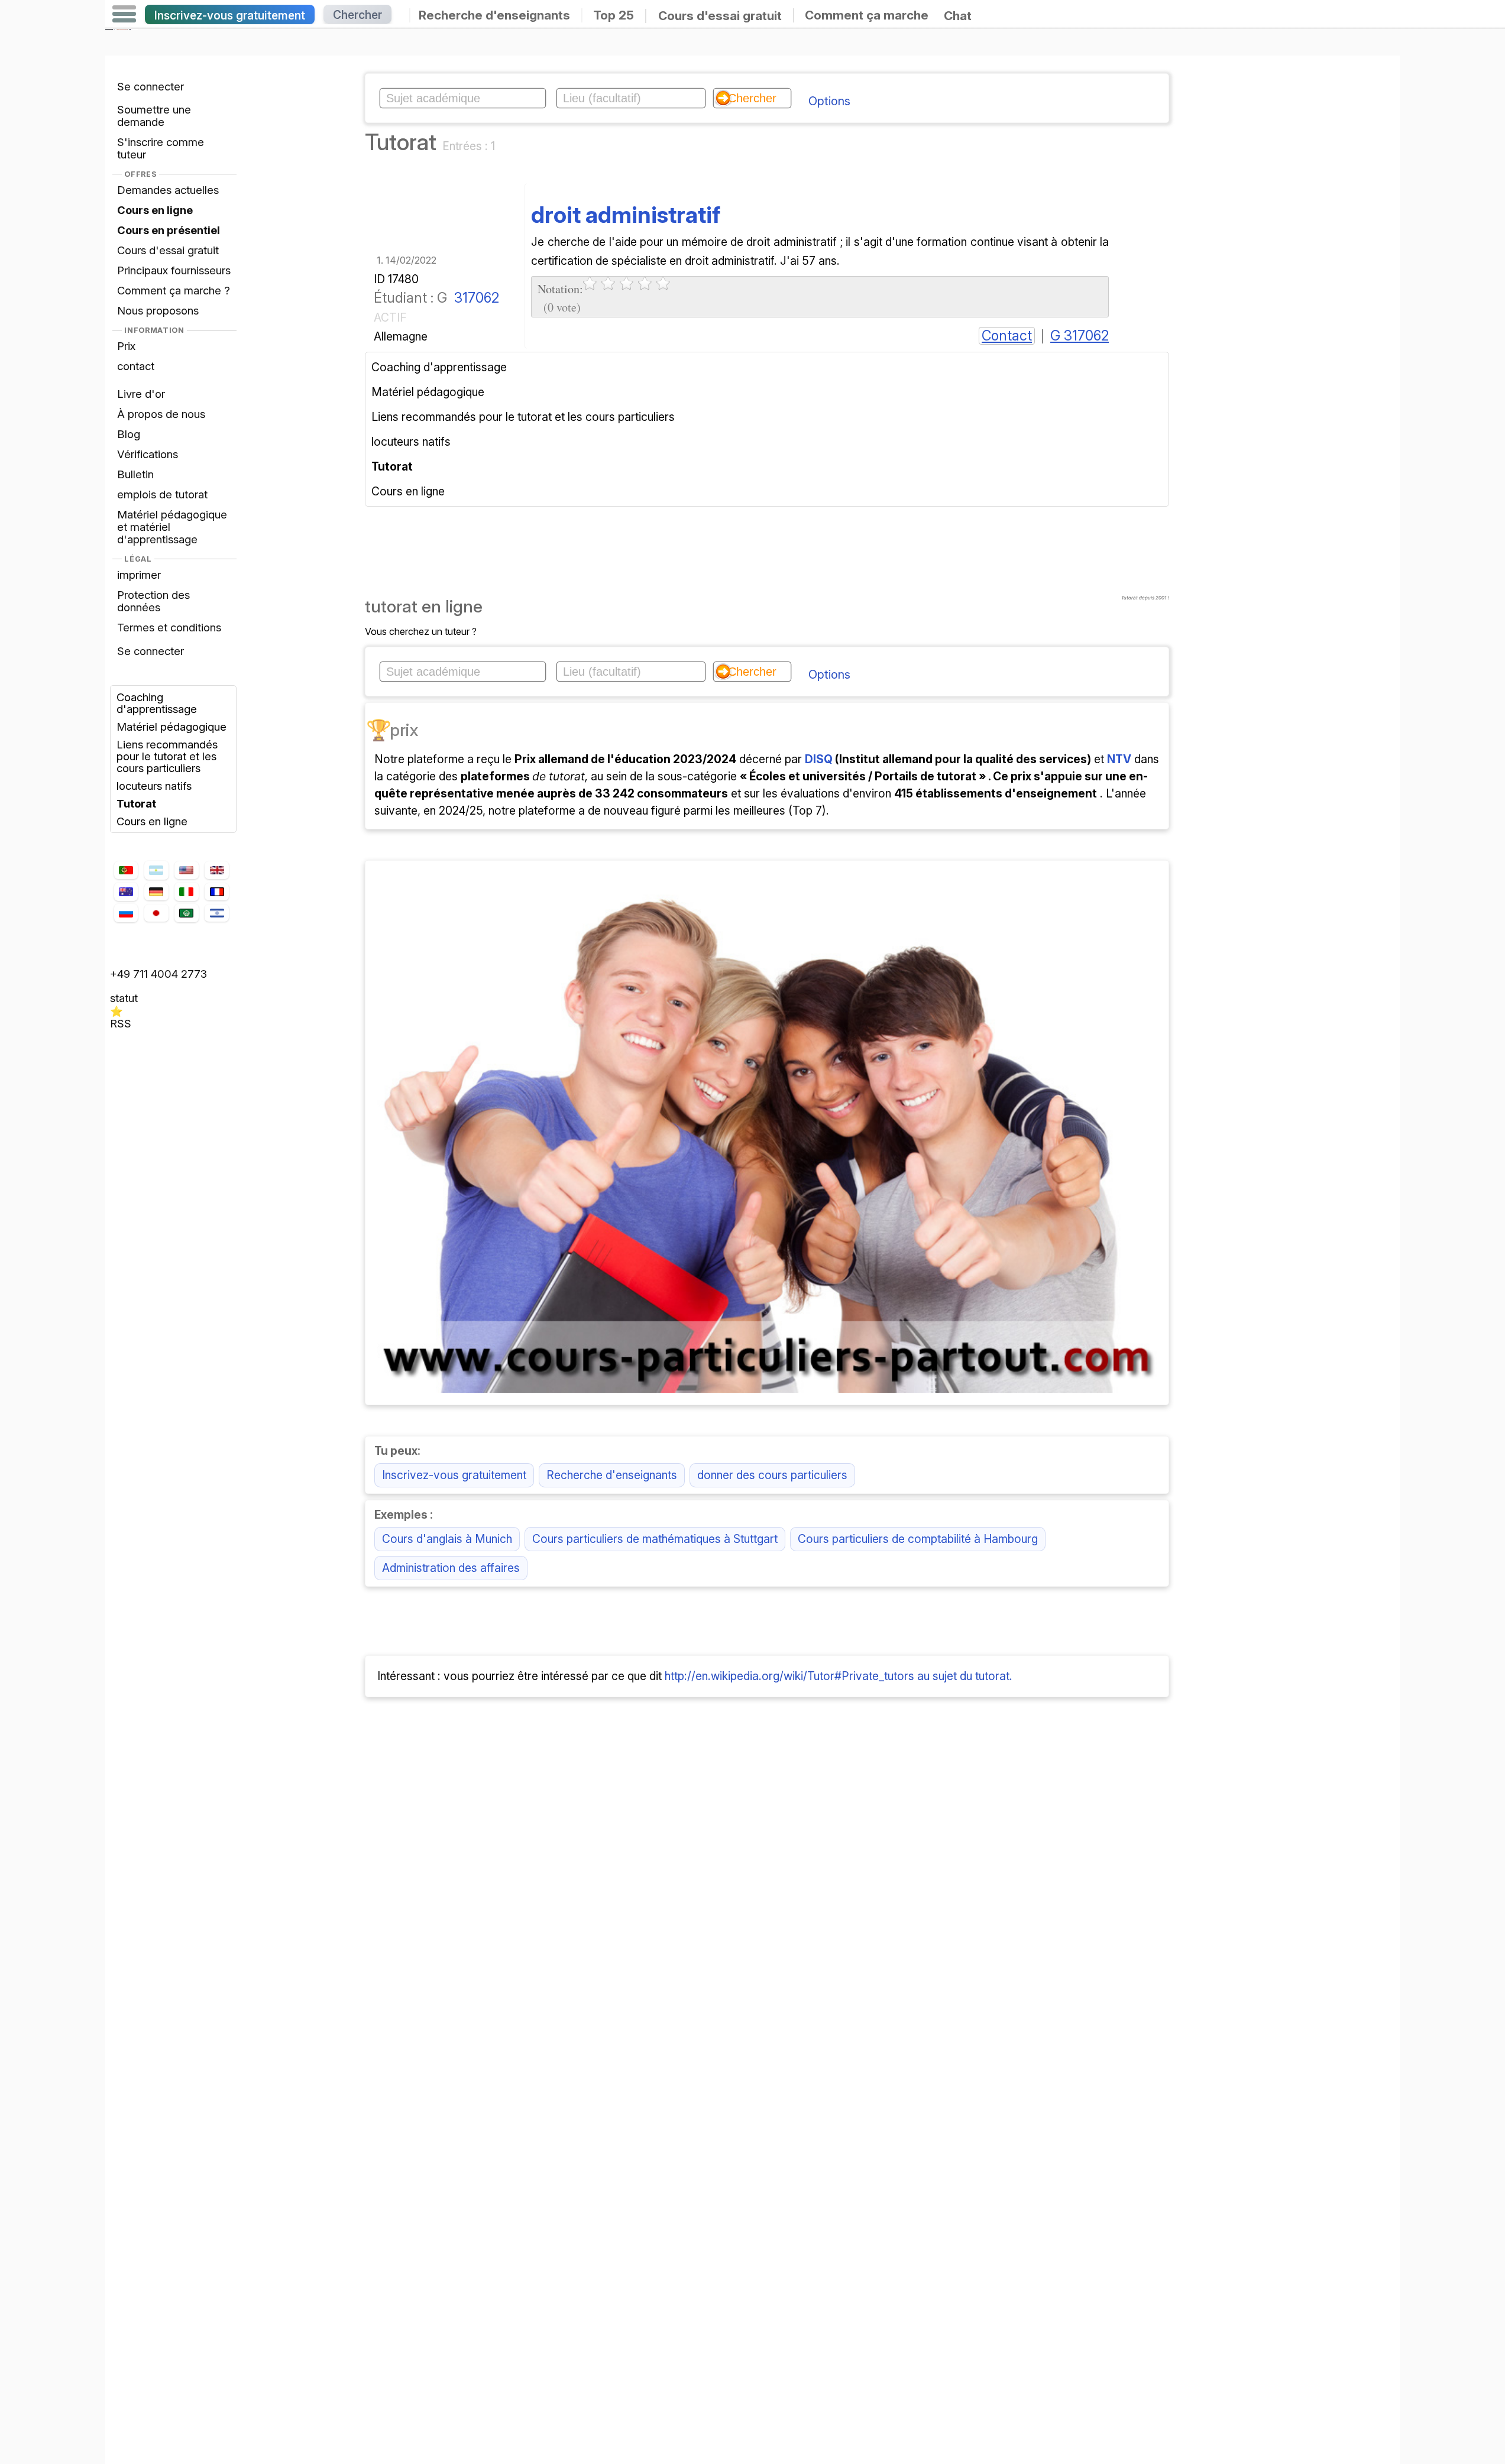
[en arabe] (186, 913)
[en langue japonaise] (156, 913)
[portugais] (126, 870)
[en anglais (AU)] (126, 891)
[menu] (124, 14)
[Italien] (186, 891)
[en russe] (126, 913)
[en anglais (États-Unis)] (186, 870)
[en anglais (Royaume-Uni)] (216, 870)
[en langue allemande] (156, 892)
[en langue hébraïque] (216, 913)
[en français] (216, 892)
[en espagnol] (156, 870)
